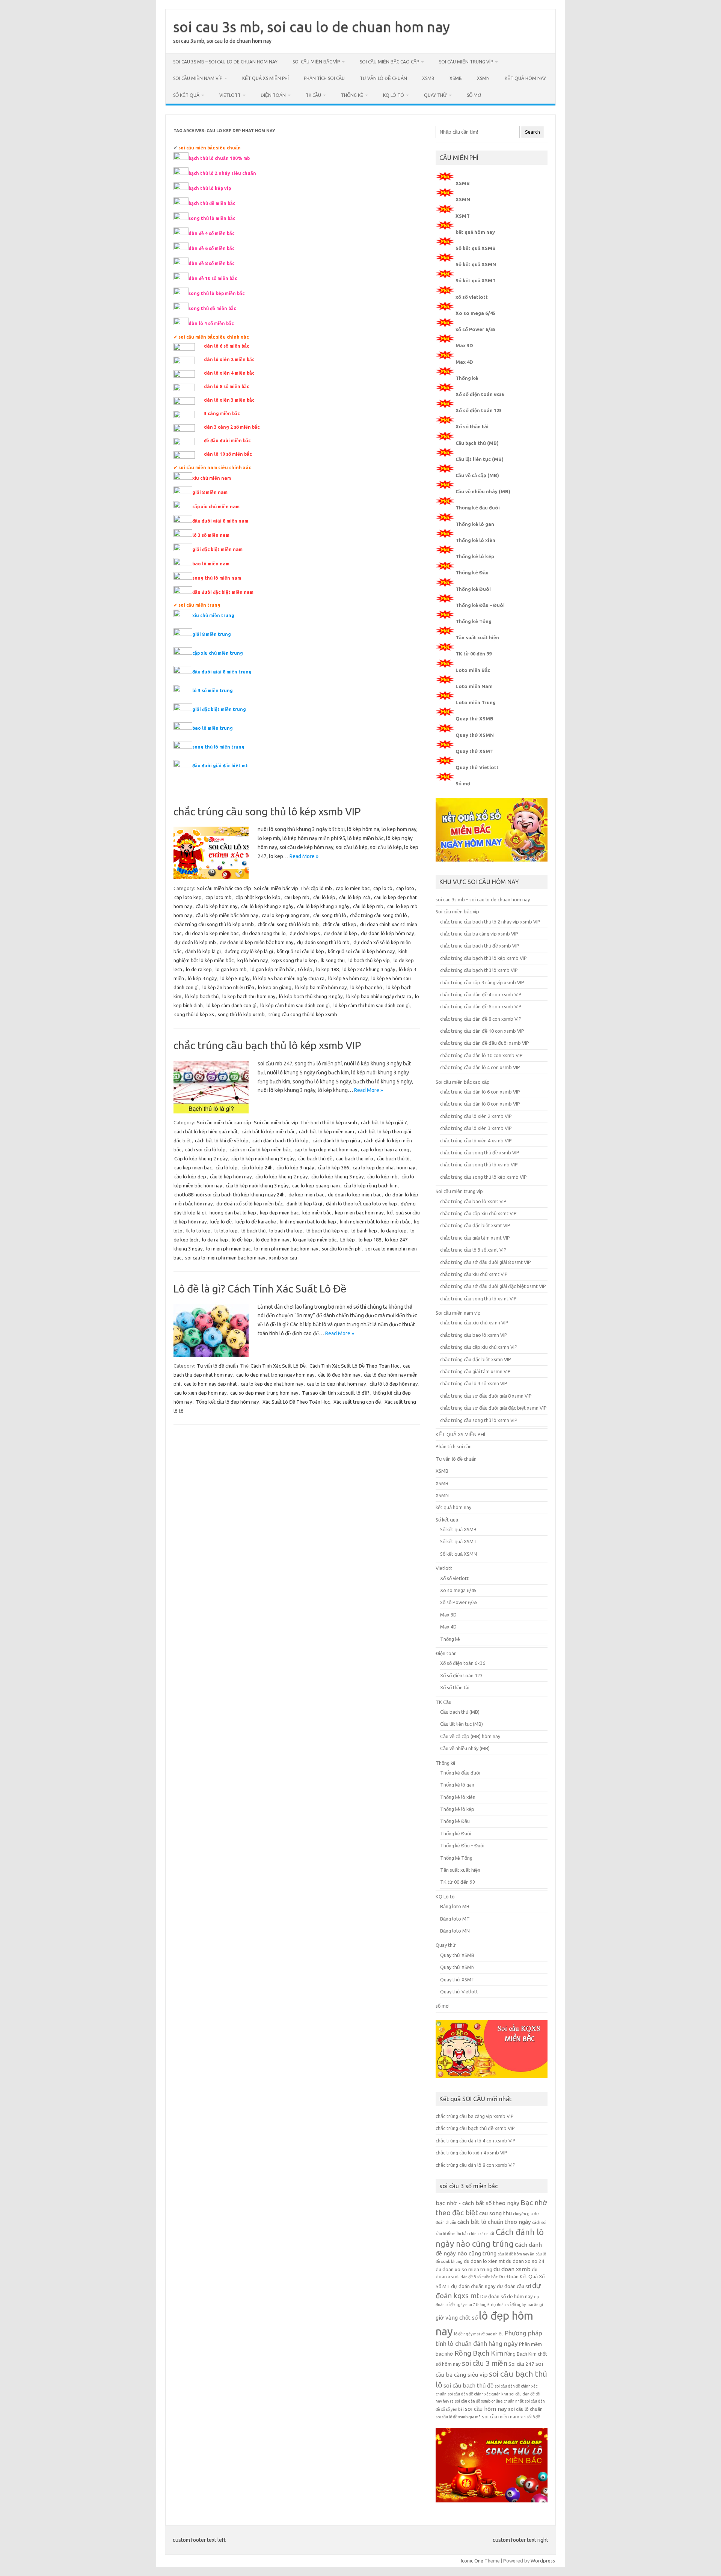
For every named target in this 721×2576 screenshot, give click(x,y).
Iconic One (472, 2561)
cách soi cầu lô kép (205, 1149)
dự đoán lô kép (340, 933)
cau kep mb (297, 897)
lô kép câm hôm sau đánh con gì (295, 1005)
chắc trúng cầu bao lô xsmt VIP (473, 1201)
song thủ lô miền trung (218, 747)
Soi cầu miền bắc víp (316, 62)
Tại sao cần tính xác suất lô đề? (336, 1393)
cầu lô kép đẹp (190, 1177)
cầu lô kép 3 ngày (295, 1167)
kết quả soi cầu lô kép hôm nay (361, 951)
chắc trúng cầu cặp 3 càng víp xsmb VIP (482, 982)
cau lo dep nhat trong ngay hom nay (275, 1375)
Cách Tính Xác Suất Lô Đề (278, 1366)
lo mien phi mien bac (228, 1249)
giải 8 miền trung (212, 634)
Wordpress (543, 2561)
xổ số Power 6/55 (476, 329)
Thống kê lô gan (475, 524)
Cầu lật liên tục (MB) (480, 459)
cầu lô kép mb (368, 906)
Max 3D (464, 345)
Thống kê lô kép (475, 556)
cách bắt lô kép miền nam (327, 1131)
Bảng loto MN (455, 1931)
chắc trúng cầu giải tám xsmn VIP (475, 1371)
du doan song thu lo (264, 933)
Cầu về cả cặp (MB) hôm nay (470, 1736)
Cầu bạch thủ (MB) (477, 443)
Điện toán (273, 95)
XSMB (428, 78)
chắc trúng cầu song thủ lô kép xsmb (214, 924)
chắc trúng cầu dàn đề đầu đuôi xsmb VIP (485, 1043)
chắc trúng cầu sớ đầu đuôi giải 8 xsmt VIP (486, 1262)
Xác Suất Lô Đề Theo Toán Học (296, 1402)
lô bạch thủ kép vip (369, 960)
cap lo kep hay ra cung (385, 1149)
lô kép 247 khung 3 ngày (369, 969)
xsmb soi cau (283, 1258)
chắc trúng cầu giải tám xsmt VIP (475, 1238)
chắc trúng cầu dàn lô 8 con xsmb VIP (480, 1104)
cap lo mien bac (353, 888)
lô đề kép (242, 1240)
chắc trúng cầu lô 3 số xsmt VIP (473, 1250)
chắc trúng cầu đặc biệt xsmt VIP (475, 1225)
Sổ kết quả (186, 95)
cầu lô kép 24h (355, 897)
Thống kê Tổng (474, 621)
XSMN (483, 78)
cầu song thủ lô (330, 915)
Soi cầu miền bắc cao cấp (389, 62)
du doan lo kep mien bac (212, 933)
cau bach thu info (355, 1158)
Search (532, 132)
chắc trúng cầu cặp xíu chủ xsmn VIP (479, 1347)
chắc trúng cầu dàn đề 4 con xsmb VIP (481, 994)
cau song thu (495, 2213)
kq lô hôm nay (253, 960)
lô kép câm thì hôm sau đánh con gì (372, 1005)
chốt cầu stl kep (339, 924)
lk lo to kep (198, 1231)
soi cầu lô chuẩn (525, 2409)
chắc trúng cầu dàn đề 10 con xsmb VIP (482, 1031)
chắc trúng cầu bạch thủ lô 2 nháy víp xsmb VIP (490, 922)
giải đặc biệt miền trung (219, 709)
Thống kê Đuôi (473, 589)
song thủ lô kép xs (194, 1014)
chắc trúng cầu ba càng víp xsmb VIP (479, 934)
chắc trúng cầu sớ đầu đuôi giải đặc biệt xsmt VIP (493, 1286)
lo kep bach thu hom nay (249, 996)
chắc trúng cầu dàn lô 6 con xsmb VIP (480, 1092)
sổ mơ (474, 95)
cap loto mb (219, 897)
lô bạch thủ (253, 1231)
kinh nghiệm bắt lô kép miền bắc (375, 1222)
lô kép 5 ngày (235, 978)
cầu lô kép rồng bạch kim (371, 1186)
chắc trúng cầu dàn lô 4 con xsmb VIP (480, 1067)
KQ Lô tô (394, 95)
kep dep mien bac (279, 1213)
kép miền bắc (317, 1213)
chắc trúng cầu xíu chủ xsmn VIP (474, 1323)
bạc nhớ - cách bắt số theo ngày (477, 2203)
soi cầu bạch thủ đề (468, 2385)
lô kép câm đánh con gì (232, 1005)
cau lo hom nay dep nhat (210, 1384)
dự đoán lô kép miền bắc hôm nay (256, 942)
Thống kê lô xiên (475, 540)
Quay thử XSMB (474, 719)
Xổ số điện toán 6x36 (480, 394)
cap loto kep (188, 897)
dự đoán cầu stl (514, 2286)
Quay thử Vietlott (477, 767)
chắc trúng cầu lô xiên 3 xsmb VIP (476, 1128)
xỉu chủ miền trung (213, 615)
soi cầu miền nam (501, 2417)
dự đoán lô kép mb (195, 942)
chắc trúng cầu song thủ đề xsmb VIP (480, 1152)
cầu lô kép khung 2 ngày (267, 906)
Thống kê (352, 95)
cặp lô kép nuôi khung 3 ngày (263, 1158)
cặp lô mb (321, 888)
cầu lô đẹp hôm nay (339, 1375)
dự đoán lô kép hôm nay (387, 933)
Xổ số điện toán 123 (479, 410)
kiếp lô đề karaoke (256, 1222)
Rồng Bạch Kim (479, 2353)
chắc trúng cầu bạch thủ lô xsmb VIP (479, 970)
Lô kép (305, 969)
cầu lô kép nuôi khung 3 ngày (257, 1186)
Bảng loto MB (455, 1906)
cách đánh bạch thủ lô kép (281, 1140)
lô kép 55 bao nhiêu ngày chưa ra (289, 978)
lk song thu (333, 960)
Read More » (304, 856)
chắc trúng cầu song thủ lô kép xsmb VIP (267, 811)
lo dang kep (394, 1231)
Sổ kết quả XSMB (476, 248)
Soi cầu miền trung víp (466, 62)
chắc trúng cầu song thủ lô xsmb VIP (479, 1164)
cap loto (405, 888)
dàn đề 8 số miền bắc (479, 2277)
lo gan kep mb (231, 969)
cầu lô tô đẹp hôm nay (394, 1384)
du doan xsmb (512, 2269)
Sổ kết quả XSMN (476, 264)
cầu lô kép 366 (333, 1167)
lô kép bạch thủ (202, 996)
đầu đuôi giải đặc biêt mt (220, 766)
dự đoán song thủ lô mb (323, 942)
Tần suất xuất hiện (477, 637)
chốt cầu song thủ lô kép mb (288, 924)
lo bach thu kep (286, 1231)
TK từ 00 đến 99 (474, 654)
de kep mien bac (306, 1195)
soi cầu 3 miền (485, 2363)
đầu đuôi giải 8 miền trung (222, 672)
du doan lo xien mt (484, 2261)
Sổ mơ (463, 783)
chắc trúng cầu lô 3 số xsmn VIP (474, 1383)
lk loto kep (226, 1231)
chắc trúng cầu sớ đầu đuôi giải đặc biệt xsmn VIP (493, 1408)
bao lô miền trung (213, 728)
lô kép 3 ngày (202, 978)
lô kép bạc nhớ (367, 987)
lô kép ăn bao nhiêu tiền (228, 987)
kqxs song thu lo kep (294, 960)
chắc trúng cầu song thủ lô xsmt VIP (478, 1299)
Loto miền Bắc (473, 670)
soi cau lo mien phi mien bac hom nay (225, 1258)
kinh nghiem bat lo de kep (308, 1222)
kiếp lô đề (221, 1222)
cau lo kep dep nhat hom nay (384, 1167)
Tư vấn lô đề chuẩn (383, 78)
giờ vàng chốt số (457, 2318)
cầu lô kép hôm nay (216, 906)
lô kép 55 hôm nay (348, 978)
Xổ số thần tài (472, 426)
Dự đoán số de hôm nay (507, 2297)
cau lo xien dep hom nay (200, 1393)
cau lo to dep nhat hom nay (336, 1384)
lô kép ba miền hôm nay (321, 987)
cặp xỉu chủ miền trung (218, 653)
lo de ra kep (199, 969)
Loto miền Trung (476, 702)
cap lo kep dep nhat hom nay (326, 1149)
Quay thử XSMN (475, 735)
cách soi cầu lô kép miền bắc (260, 1149)
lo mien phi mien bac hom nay (286, 1249)
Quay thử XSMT (474, 751)
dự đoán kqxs (305, 933)
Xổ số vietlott (454, 1578)
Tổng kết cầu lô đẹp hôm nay (227, 1402)
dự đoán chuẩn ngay (473, 2286)
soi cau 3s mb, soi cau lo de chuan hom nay (311, 27)
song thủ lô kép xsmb (241, 1014)
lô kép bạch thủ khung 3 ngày (311, 996)
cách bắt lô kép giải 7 (384, 1122)
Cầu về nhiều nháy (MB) (483, 491)
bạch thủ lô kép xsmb (334, 1122)
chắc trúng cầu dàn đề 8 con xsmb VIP (481, 1019)
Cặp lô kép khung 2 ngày (201, 1158)
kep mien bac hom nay (359, 1213)
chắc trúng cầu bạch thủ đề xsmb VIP (480, 946)
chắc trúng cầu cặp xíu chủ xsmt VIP (478, 1213)
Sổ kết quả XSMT (476, 280)
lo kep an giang (275, 987)
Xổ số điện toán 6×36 (463, 1663)
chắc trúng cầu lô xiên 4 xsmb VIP (476, 1140)
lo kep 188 (327, 969)
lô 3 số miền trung (213, 691)
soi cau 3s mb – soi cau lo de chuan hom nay (225, 62)
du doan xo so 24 (525, 2261)
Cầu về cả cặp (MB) (477, 475)
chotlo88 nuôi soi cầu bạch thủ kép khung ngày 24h (229, 1195)
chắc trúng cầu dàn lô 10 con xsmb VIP (481, 1055)
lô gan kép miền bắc (272, 969)
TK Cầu (313, 95)
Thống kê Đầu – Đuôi (480, 605)
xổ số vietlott (472, 297)
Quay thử (435, 95)
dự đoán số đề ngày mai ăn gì (517, 2305)
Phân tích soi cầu (324, 78)
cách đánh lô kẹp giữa (336, 1140)
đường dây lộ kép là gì (249, 951)
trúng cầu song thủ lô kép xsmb (303, 1014)
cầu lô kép (324, 897)
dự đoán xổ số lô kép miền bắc (250, 1204)
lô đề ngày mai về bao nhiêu (479, 2334)
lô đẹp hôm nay (272, 1240)
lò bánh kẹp (364, 1231)
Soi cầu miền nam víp (198, 78)
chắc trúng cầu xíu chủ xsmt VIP (474, 1274)
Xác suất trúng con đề (357, 1402)
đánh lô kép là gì (203, 951)
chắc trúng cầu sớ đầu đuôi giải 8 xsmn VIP (486, 1396)
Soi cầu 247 (521, 2364)
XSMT (463, 216)
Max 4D (464, 362)
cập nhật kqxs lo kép (258, 897)
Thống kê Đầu (472, 572)
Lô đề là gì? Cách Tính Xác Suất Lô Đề (260, 1289)
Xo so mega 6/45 (475, 313)
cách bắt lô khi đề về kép (222, 1140)
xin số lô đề (530, 2417)
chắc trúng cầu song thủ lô (379, 915)
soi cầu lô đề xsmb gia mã (458, 2417)
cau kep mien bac (193, 1167)
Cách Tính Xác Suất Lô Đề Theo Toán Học (354, 1366)
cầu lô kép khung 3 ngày (323, 906)
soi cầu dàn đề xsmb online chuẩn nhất (489, 2401)
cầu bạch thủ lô (393, 1158)
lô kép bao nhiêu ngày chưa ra (379, 996)
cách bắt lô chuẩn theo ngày (494, 2222)
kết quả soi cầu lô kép (300, 951)
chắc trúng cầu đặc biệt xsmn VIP (476, 1359)
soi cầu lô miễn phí (342, 1249)
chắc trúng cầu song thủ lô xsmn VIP (479, 1420)
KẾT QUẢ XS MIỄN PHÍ (265, 78)
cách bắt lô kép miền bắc (268, 1131)
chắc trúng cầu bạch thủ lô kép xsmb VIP (267, 1045)
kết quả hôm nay (525, 78)
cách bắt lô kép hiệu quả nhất (206, 1131)
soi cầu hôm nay (486, 2409)
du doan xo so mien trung (464, 2269)
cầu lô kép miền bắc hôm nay (227, 915)
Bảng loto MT (455, 1919)
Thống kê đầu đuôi (478, 508)
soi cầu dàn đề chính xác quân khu (478, 2394)
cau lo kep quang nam (286, 915)
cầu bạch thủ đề (315, 1158)
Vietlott (230, 95)
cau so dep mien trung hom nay (264, 1393)
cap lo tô (383, 888)
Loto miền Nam (474, 686)
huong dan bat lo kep (233, 1213)
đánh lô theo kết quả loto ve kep (361, 1204)
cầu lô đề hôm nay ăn (516, 2254)
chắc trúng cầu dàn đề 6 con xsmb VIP (481, 1006)
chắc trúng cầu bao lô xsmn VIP (474, 1335)
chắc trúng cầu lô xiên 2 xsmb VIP (476, 1116)
